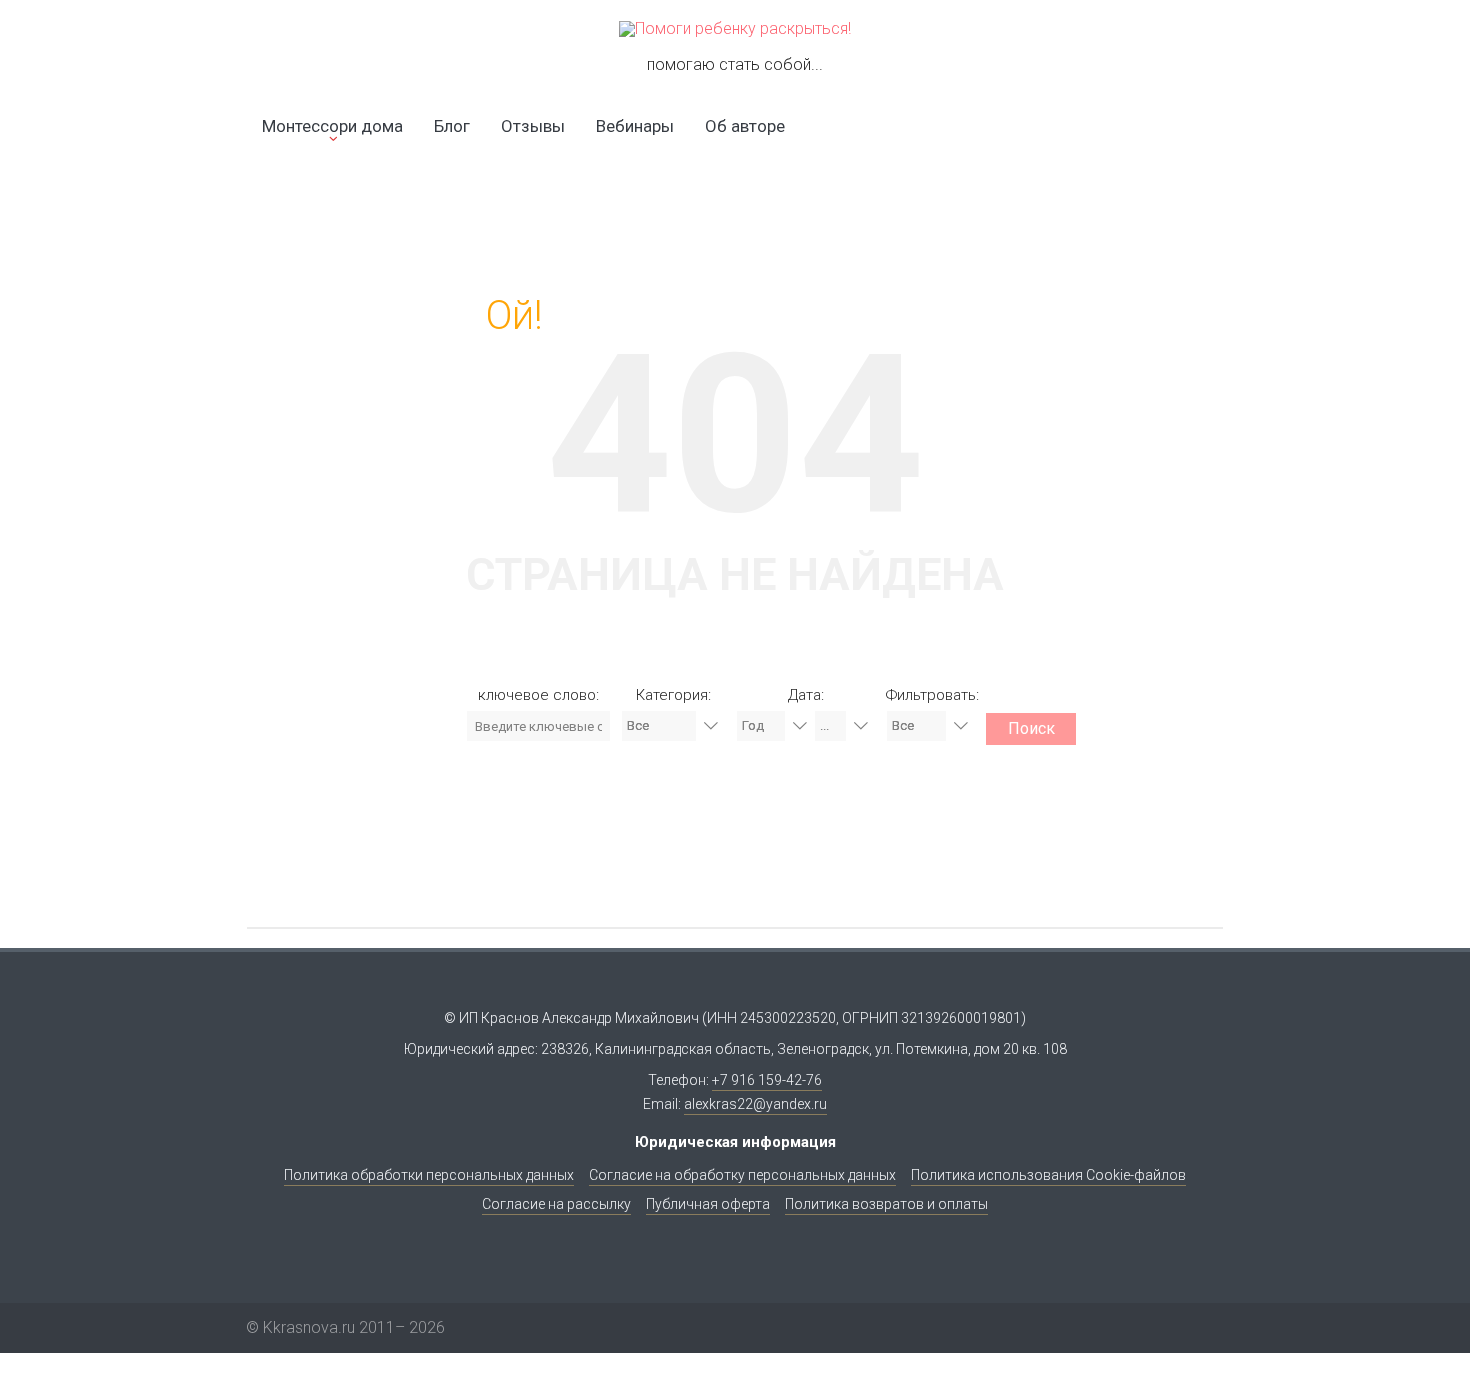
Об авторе (745, 126)
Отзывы (533, 126)
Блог (452, 126)
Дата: (806, 695)
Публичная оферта (708, 1204)
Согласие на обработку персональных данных (742, 1175)
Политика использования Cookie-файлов (1048, 1175)
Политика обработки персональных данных (429, 1175)
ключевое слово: (538, 695)
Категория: (673, 695)
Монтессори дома (332, 126)
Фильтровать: (932, 695)
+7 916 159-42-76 (767, 1080)
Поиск (1031, 728)
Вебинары (635, 126)
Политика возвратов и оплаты (886, 1204)
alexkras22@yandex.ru (755, 1104)
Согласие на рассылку (556, 1204)
